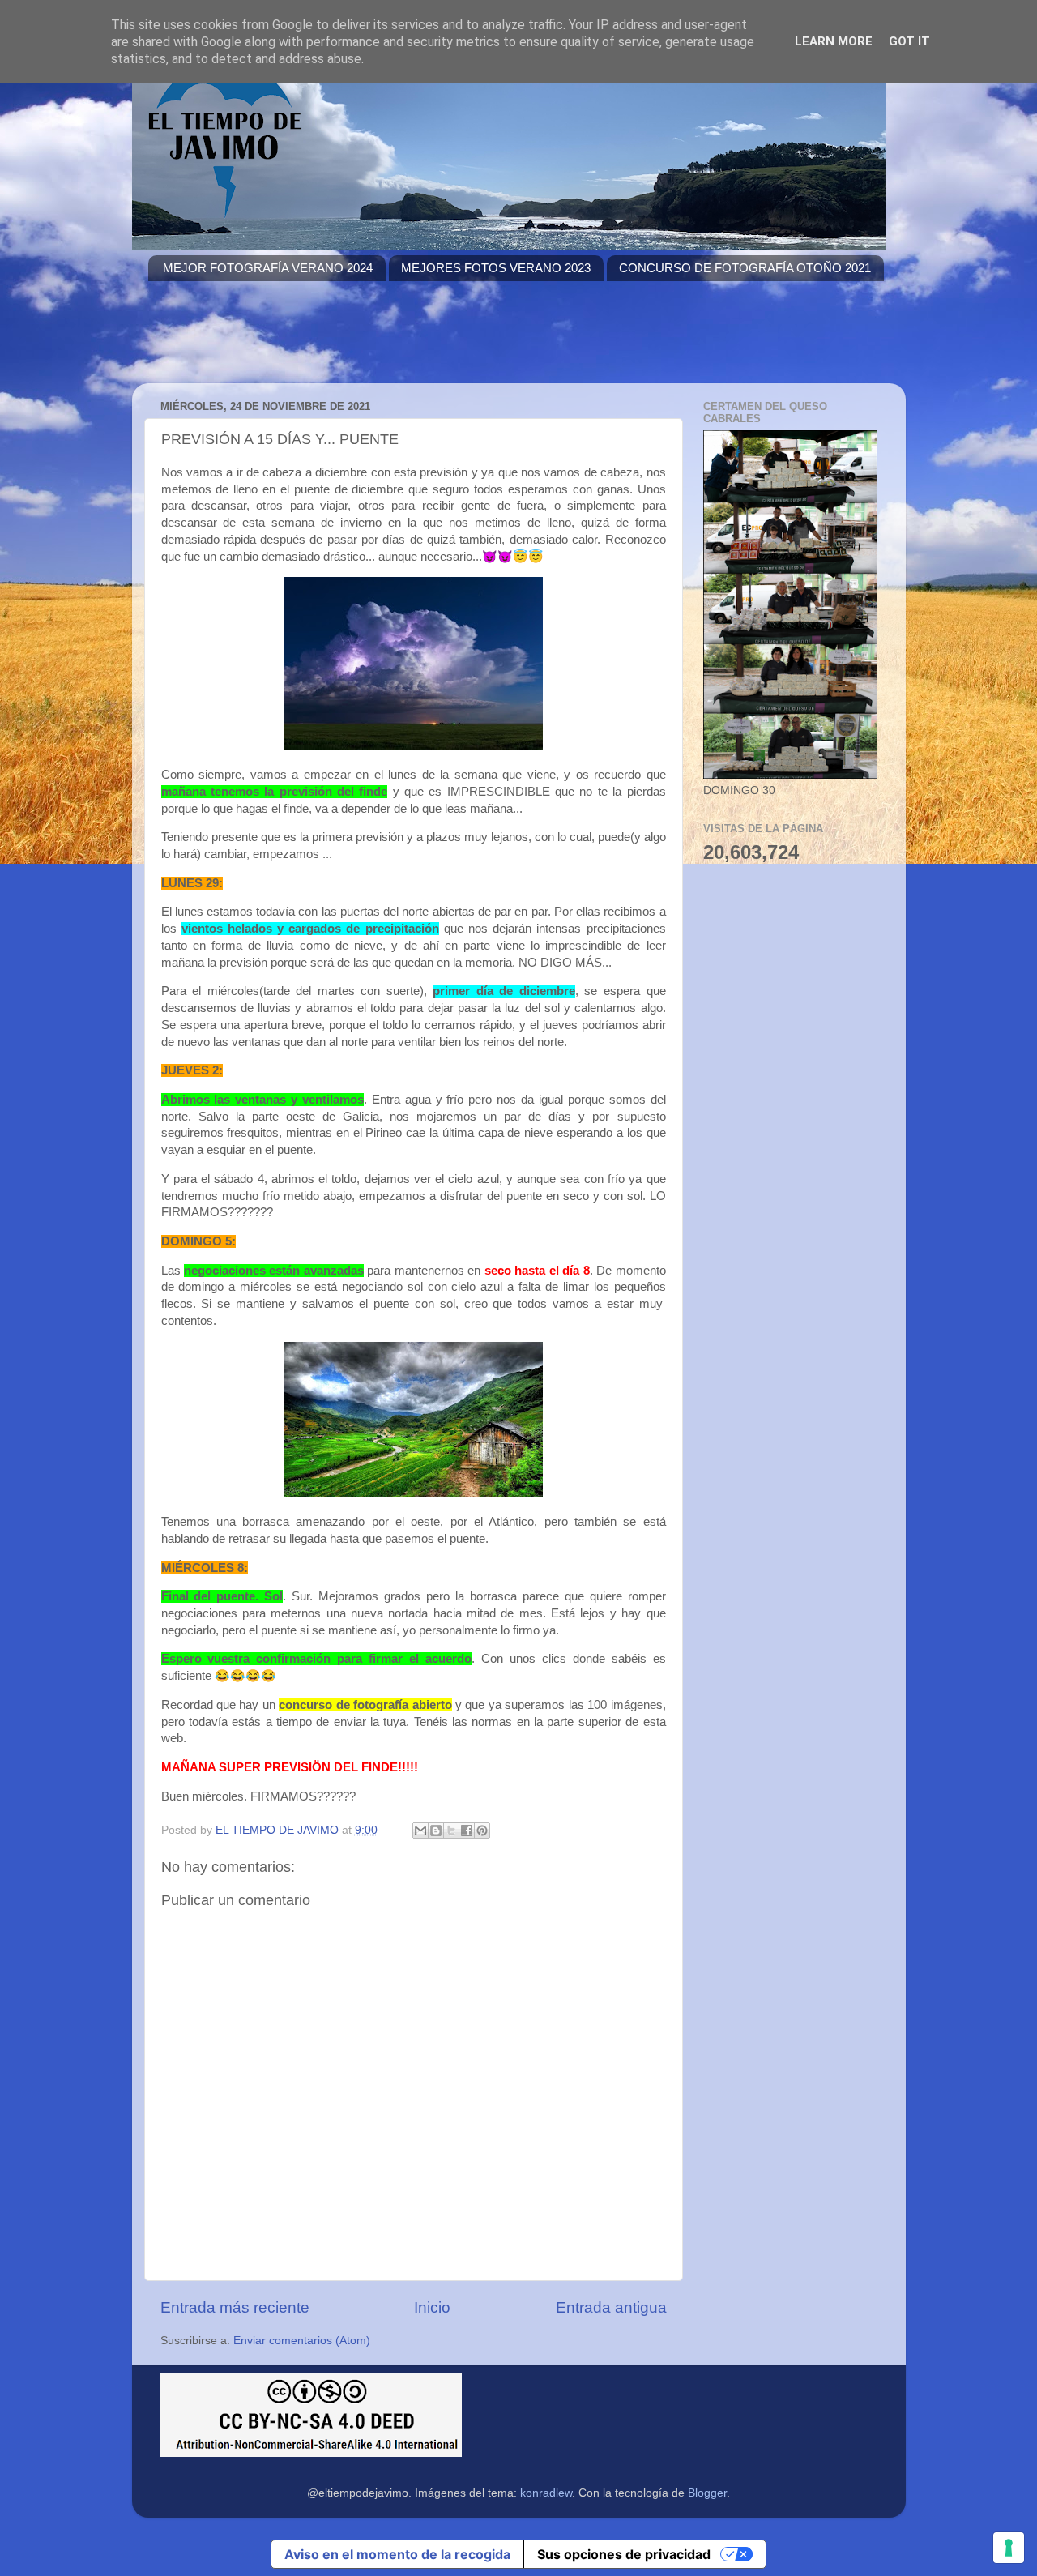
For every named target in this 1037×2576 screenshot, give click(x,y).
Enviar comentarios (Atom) (302, 2341)
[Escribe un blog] (436, 1831)
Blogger (707, 2493)
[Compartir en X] (451, 1831)
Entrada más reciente (235, 2307)
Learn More (834, 41)
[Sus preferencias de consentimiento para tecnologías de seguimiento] (1009, 2548)
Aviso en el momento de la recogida (397, 2554)
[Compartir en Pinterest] (482, 1831)
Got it (909, 41)
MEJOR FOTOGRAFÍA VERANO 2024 (268, 268)
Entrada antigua (611, 2307)
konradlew (546, 2493)
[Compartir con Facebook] (467, 1831)
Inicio (432, 2307)
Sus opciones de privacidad (624, 2554)
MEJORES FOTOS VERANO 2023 (496, 268)
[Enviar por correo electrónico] (420, 1831)
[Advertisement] (443, 342)
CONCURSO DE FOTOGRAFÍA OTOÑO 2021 (745, 268)
